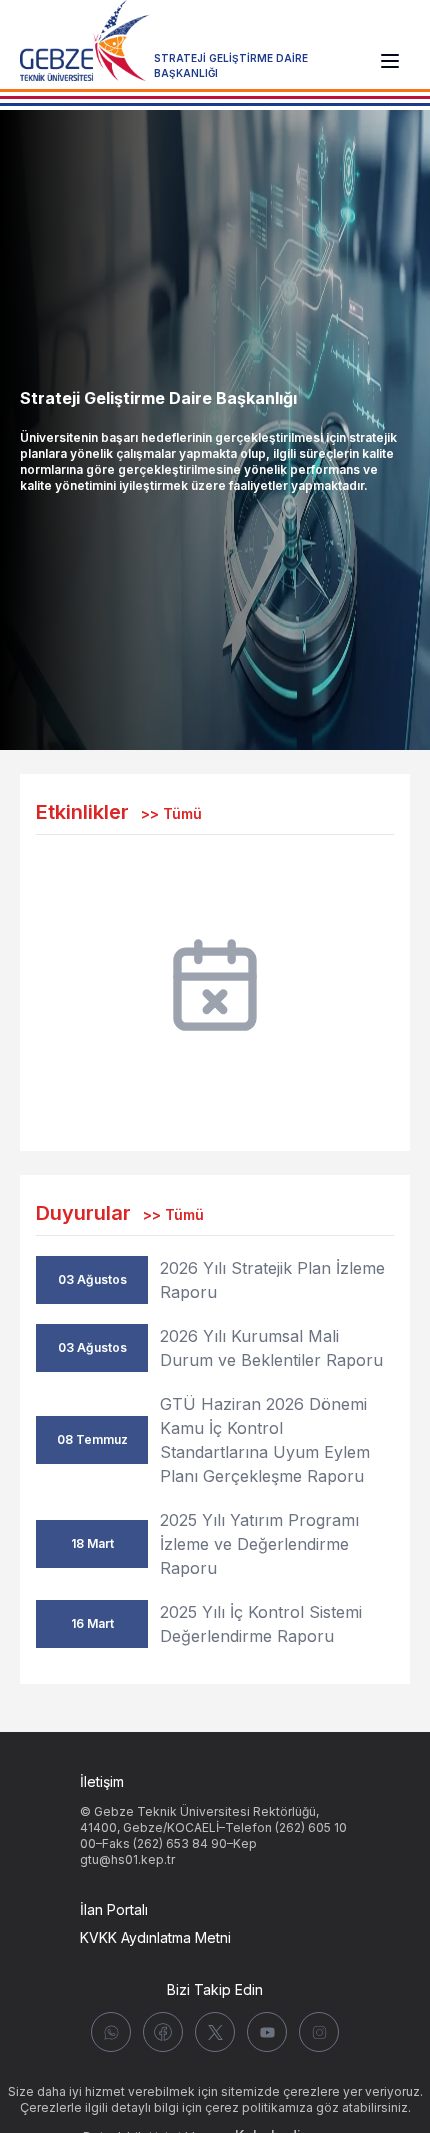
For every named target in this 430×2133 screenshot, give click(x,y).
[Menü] (390, 61)
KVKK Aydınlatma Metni (155, 1937)
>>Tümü (171, 813)
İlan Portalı (114, 1909)
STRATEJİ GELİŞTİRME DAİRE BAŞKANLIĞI (231, 65)
